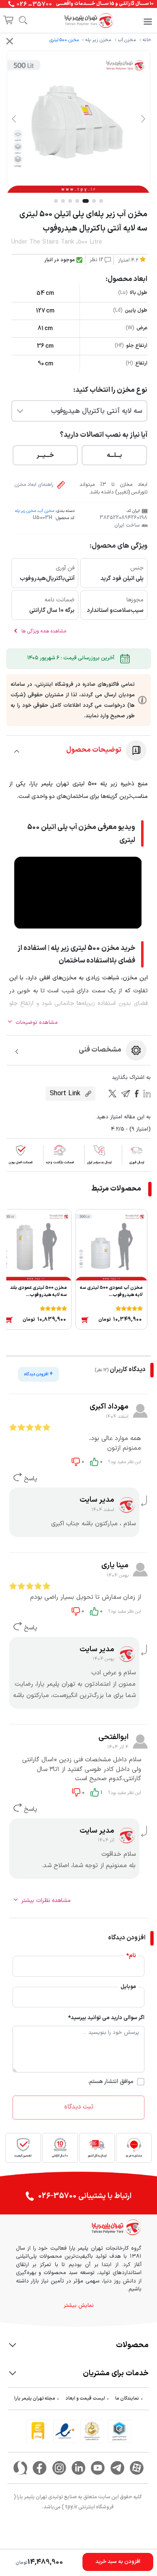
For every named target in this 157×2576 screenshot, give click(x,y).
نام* (131, 1956)
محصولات (132, 2345)
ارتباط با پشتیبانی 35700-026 (85, 2196)
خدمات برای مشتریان (116, 2373)
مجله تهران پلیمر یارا (35, 2399)
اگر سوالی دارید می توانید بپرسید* (106, 2018)
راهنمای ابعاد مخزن (34, 485)
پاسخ (30, 1479)
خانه (147, 40)
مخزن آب (127, 40)
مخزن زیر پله (98, 40)
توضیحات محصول (94, 750)
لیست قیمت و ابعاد (85, 2399)
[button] (143, 118)
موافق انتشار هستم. (111, 2082)
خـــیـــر (45, 455)
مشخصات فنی (100, 1050)
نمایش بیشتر (79, 2306)
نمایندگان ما (127, 2399)
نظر (97, 260)
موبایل (128, 1987)
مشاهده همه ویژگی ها (43, 631)
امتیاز (128, 260)
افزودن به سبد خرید (118, 2562)
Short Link (66, 1094)
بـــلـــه (114, 455)
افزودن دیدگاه (39, 1374)
